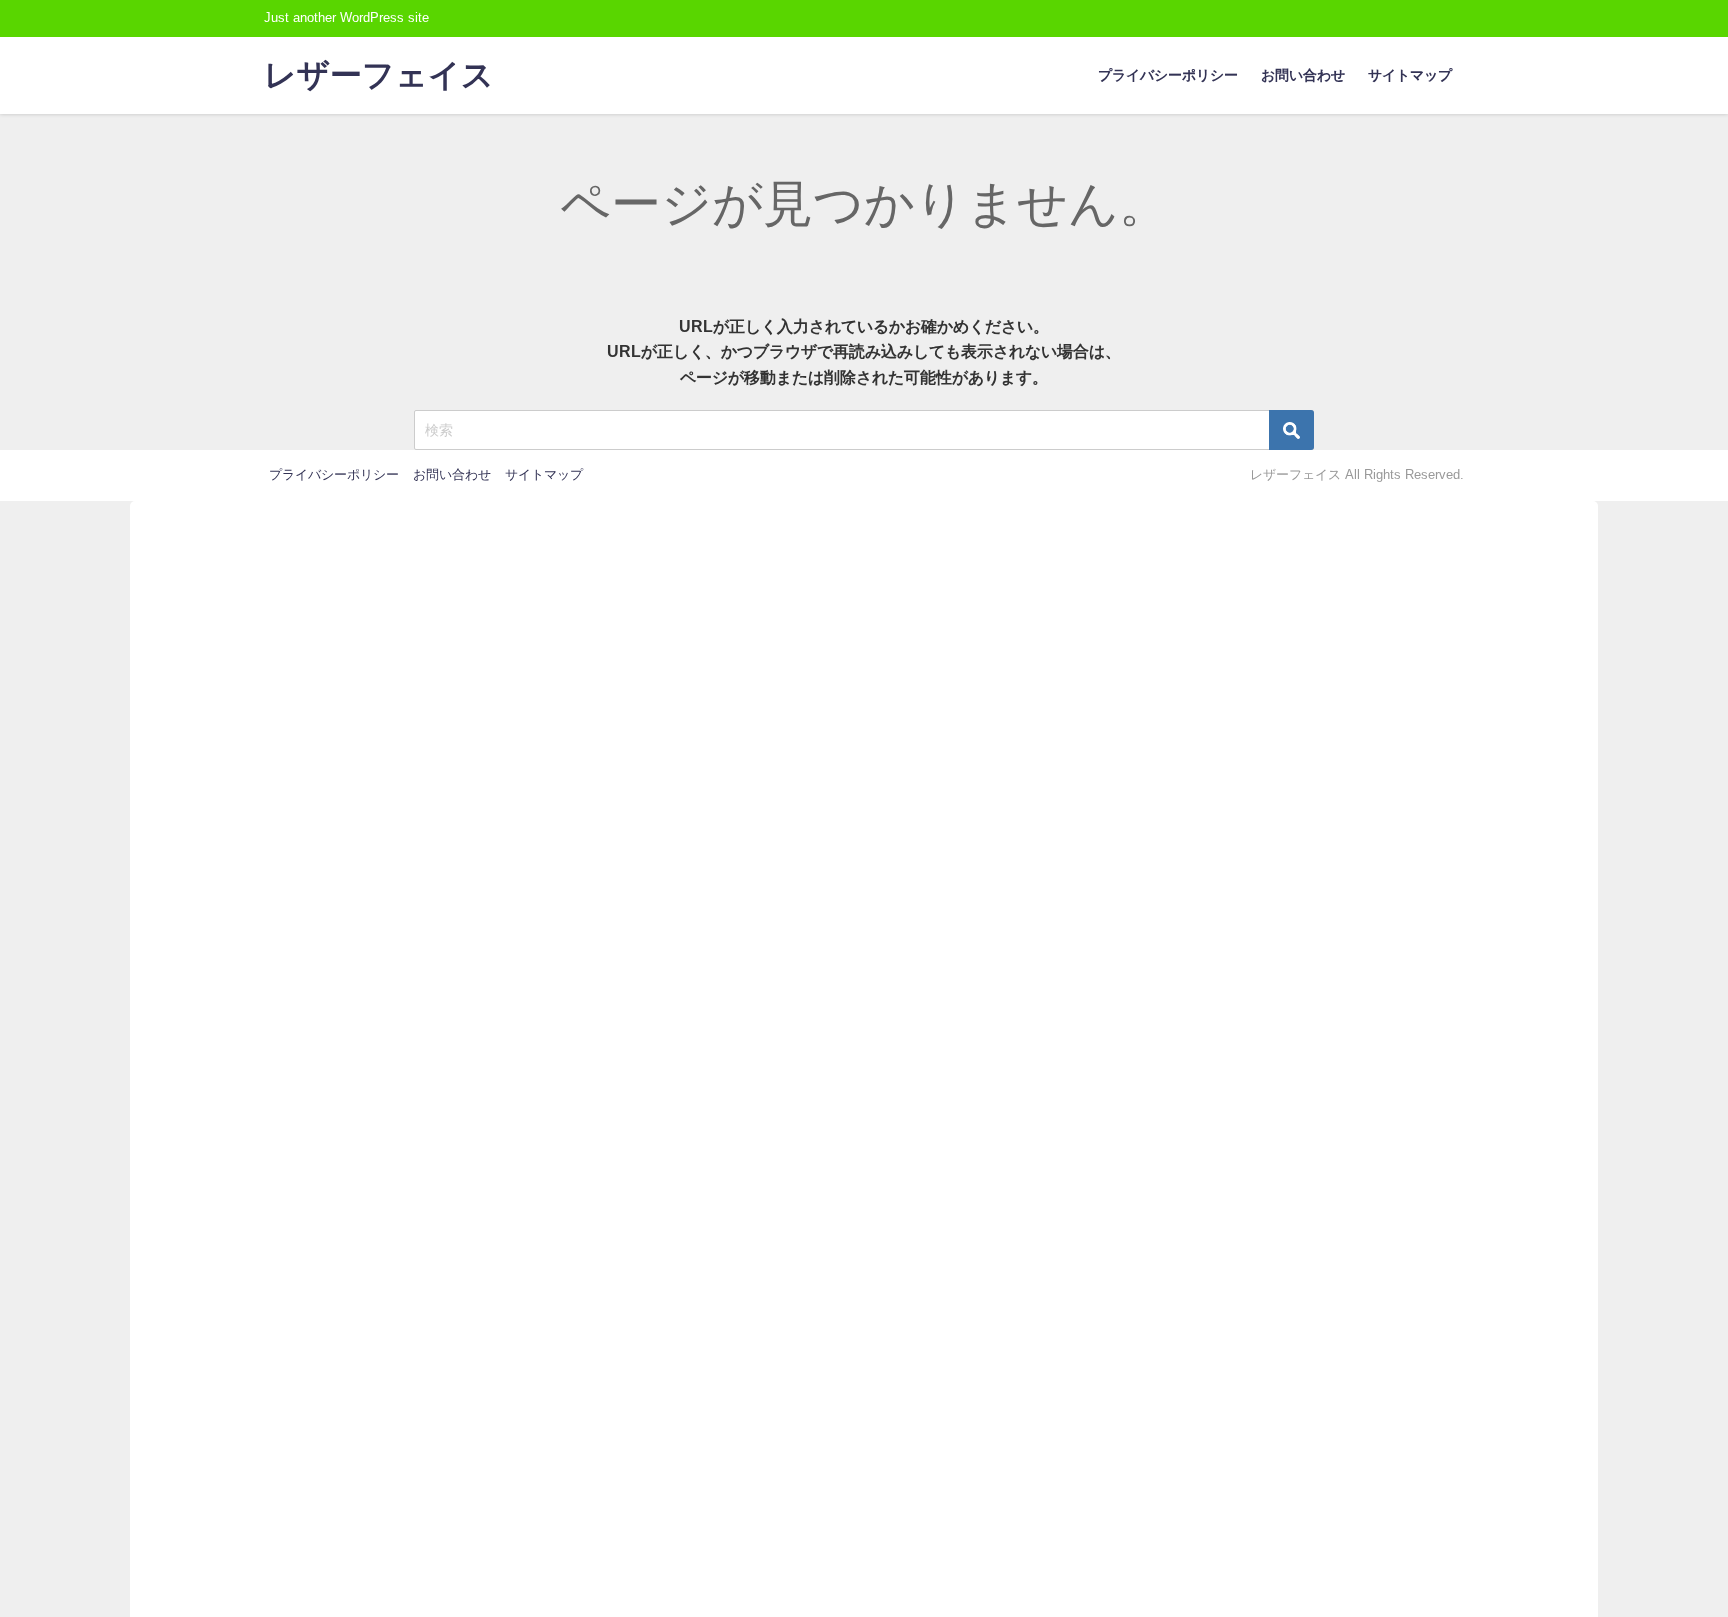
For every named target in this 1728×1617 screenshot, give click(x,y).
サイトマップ (1410, 75)
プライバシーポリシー (1168, 75)
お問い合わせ (1303, 75)
